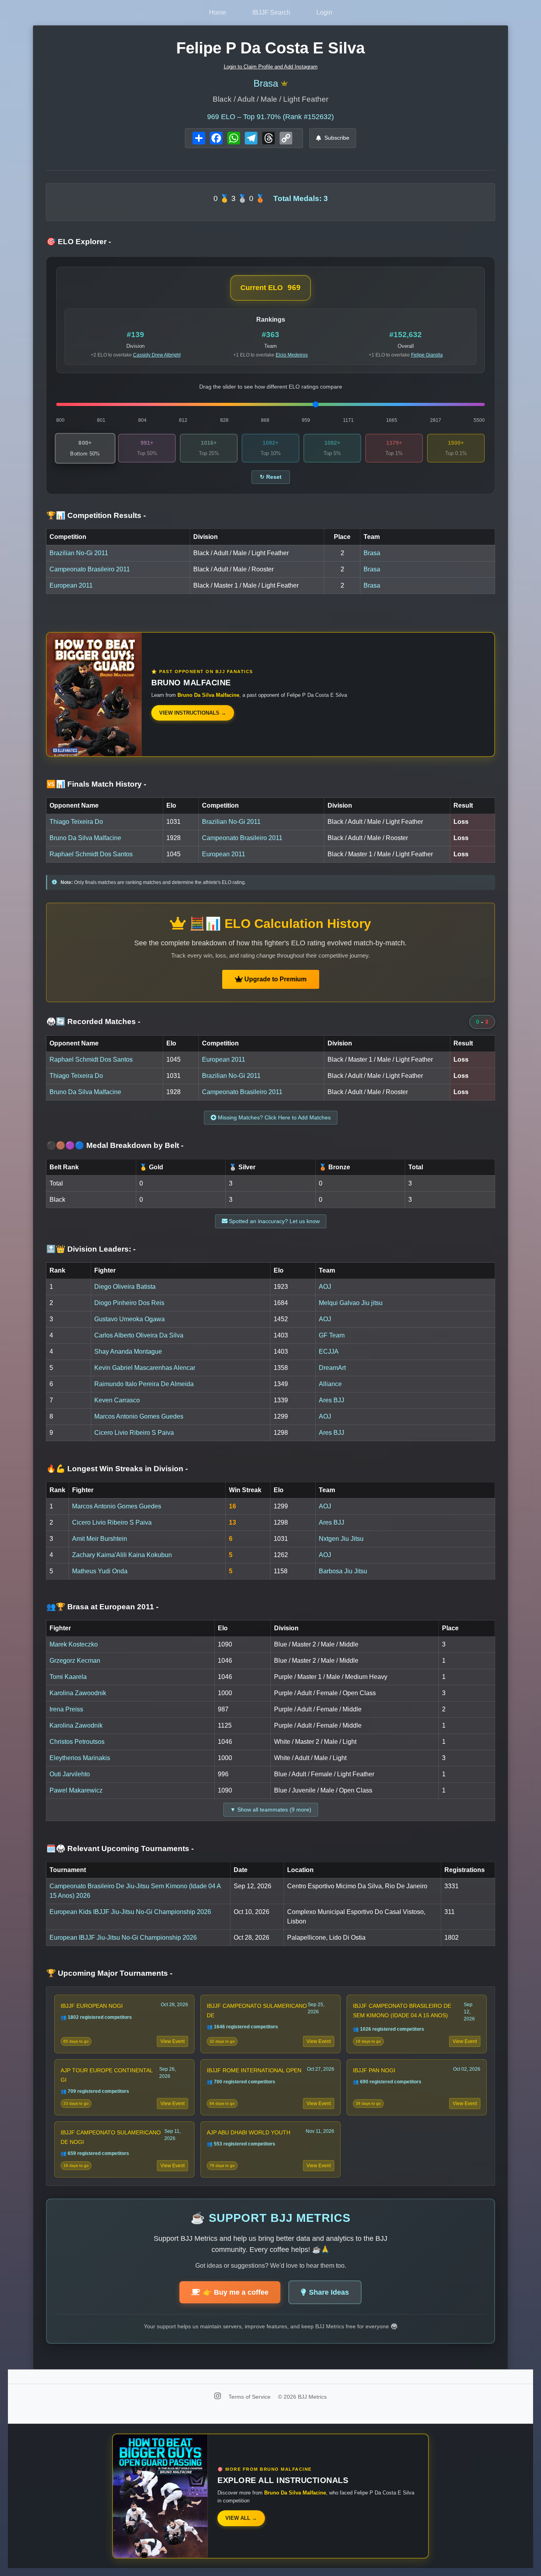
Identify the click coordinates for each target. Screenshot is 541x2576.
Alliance (330, 1384)
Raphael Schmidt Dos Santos (91, 854)
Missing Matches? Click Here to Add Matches (273, 1117)
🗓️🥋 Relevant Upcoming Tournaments (120, 1849)
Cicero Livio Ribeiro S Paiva (134, 1433)
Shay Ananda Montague (128, 1352)
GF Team (332, 1335)
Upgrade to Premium (275, 979)
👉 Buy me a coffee (236, 2292)
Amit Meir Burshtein (100, 1539)
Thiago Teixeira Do (76, 822)
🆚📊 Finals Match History (96, 784)
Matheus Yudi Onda (100, 1571)
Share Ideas (329, 2292)
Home (218, 12)
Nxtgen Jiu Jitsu (341, 1539)
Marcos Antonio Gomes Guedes (139, 1416)
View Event (172, 2041)
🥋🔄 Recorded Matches (93, 1021)
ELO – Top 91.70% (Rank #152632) (270, 117)
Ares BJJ (331, 1400)
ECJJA (329, 1352)
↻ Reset (271, 477)
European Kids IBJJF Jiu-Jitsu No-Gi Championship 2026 (130, 1912)
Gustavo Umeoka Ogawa (130, 1319)
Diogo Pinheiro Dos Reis (129, 1303)
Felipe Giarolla (427, 355)
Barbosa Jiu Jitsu (343, 1571)
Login (324, 12)
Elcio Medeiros (292, 355)
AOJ (325, 1287)
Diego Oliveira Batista (125, 1287)
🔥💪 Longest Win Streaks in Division (117, 1469)
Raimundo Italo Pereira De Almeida (144, 1384)
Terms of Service (250, 2397)
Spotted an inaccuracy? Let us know (273, 1221)
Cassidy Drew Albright (157, 355)
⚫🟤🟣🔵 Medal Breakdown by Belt (115, 1145)
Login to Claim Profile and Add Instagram (271, 67)
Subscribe (337, 138)
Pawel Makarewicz (76, 1790)
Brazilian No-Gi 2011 (79, 553)
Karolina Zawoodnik (78, 1693)
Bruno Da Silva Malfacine (85, 838)
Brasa (266, 83)
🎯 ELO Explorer (79, 242)
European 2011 (71, 585)
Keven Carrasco (117, 1400)
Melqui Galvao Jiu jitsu (351, 1303)
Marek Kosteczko (74, 1644)
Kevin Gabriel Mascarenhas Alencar (145, 1368)
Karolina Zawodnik (76, 1725)
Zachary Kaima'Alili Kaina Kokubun (122, 1555)
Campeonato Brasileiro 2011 (90, 569)
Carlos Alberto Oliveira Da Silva (139, 1335)
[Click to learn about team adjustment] (284, 84)
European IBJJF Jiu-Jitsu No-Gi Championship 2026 (123, 1938)
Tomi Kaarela (68, 1677)
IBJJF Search (271, 12)
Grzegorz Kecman (75, 1661)
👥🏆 (102, 1607)
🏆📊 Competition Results (96, 515)
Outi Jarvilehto (70, 1774)
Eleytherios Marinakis (80, 1758)
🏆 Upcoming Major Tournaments (109, 1973)
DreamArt (332, 1368)
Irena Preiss (66, 1709)
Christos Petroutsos (77, 1742)
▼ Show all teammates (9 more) (271, 1810)
